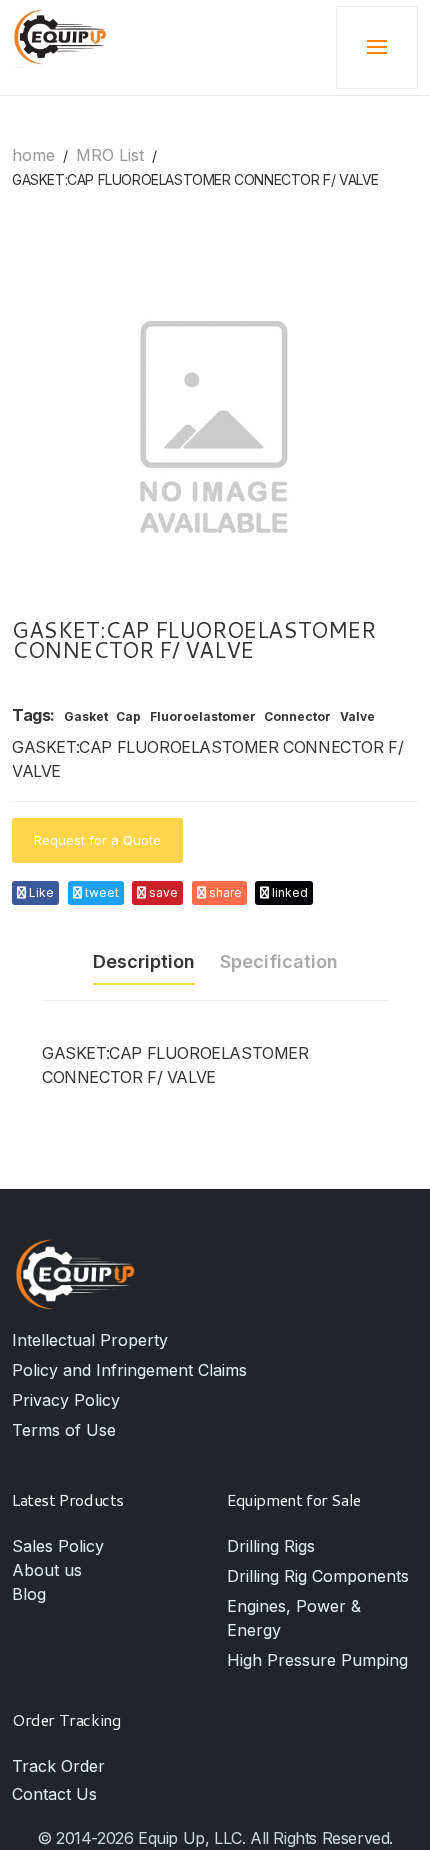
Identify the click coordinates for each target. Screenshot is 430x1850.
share (224, 892)
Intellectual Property (90, 1340)
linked (288, 892)
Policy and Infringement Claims (129, 1370)
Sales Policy (58, 1546)
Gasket (86, 717)
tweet (100, 892)
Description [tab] (144, 961)
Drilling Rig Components (318, 1576)
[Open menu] (377, 48)
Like (40, 892)
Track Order (58, 1766)
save (162, 892)
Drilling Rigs (271, 1546)
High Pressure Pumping (317, 1660)
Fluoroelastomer (203, 717)
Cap (128, 717)
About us (47, 1570)
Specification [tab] (279, 961)
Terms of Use (64, 1430)
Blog (29, 1594)
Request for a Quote (97, 840)
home (33, 155)
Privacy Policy (66, 1400)
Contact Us (54, 1794)
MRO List (110, 155)
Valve (357, 717)
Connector (297, 717)
